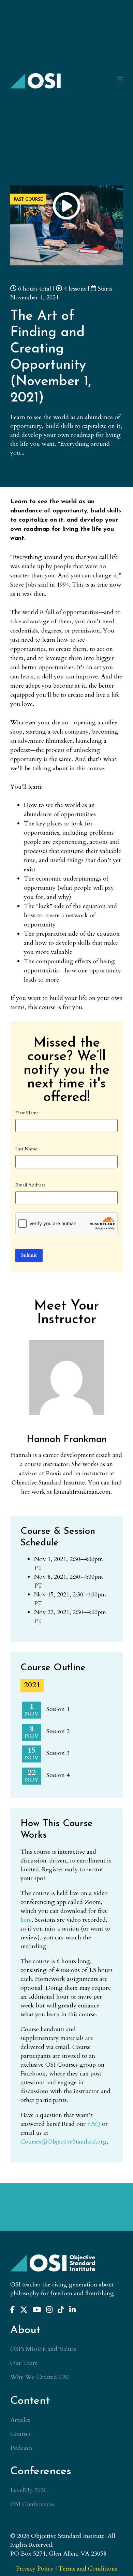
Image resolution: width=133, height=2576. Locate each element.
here (26, 1920)
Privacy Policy (35, 2569)
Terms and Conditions (88, 2569)
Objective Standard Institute (36, 81)
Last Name (26, 1149)
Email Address (30, 1185)
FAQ (94, 2124)
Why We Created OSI (40, 2377)
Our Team (24, 2363)
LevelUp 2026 (28, 2490)
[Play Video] (66, 206)
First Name (27, 1113)
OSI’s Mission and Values (43, 2349)
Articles (20, 2420)
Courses (20, 2434)
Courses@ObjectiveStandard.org (64, 2142)
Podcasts (21, 2448)
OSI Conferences (32, 2504)
